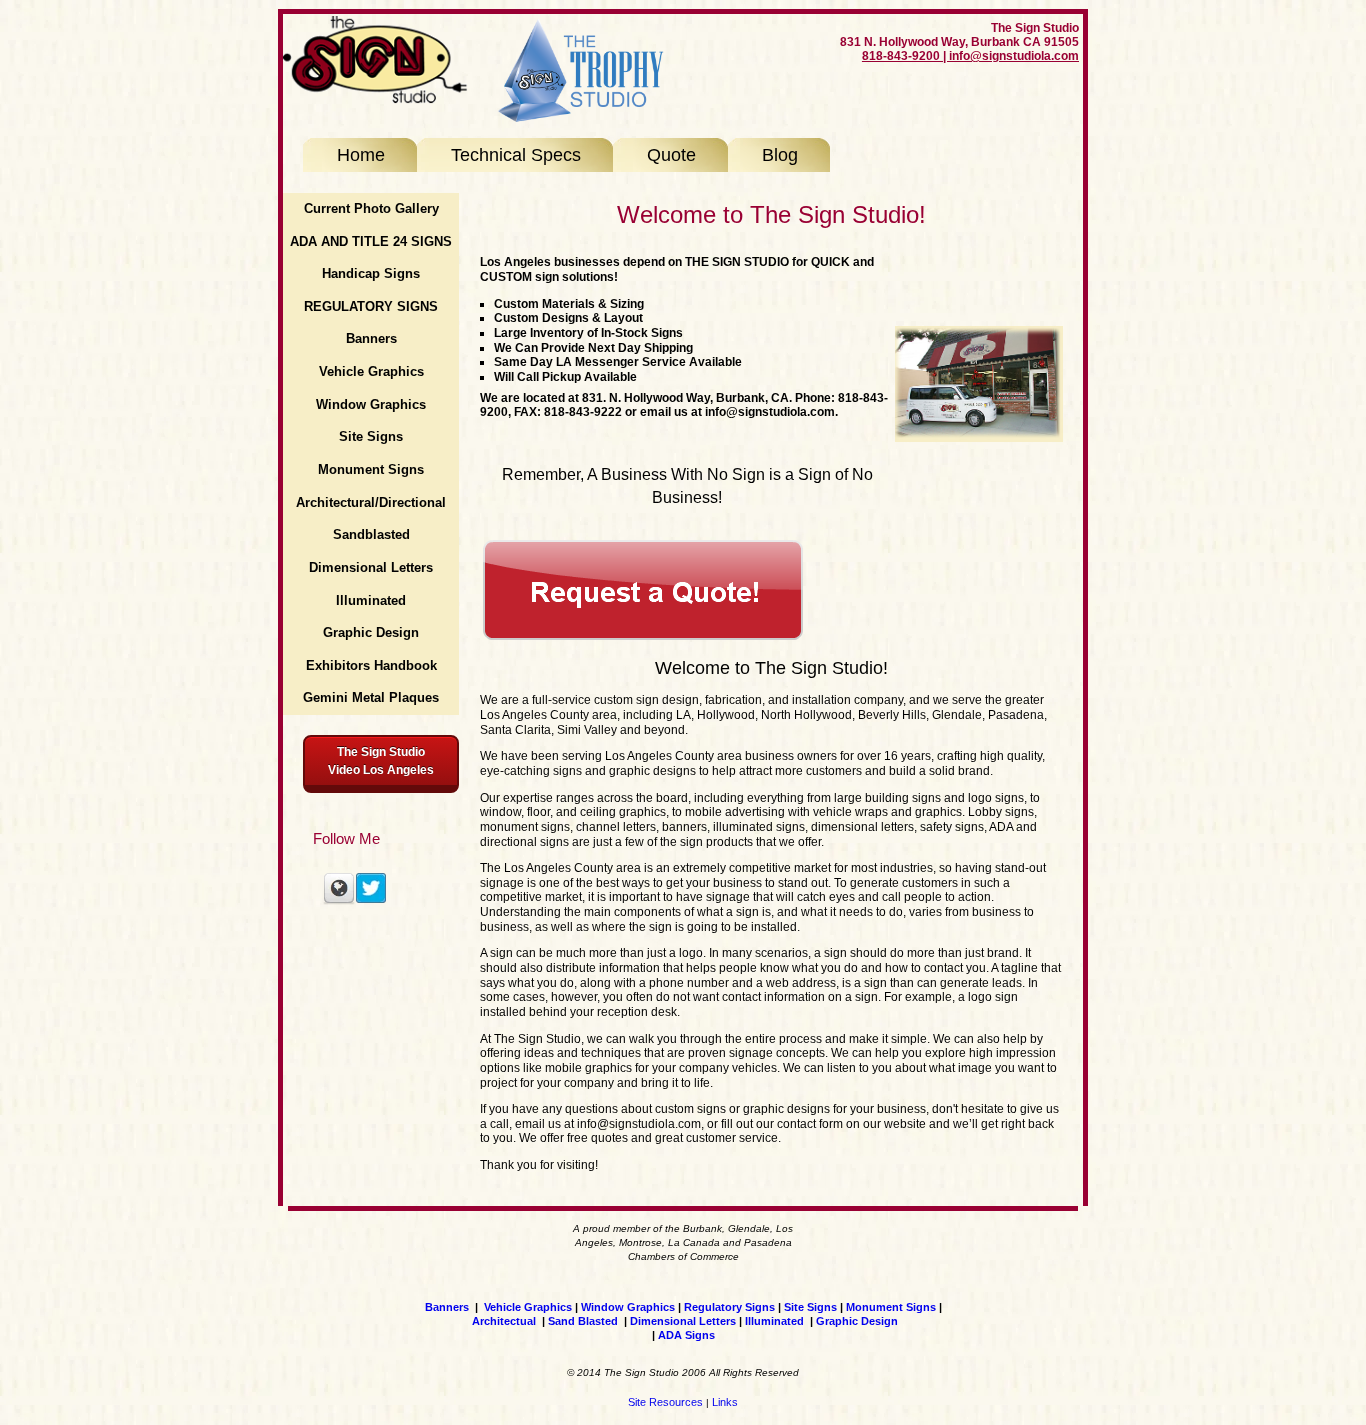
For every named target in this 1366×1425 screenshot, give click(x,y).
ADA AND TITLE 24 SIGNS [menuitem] (371, 241)
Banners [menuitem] (371, 338)
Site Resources (665, 1402)
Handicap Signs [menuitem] (371, 273)
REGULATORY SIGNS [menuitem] (371, 306)
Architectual (504, 1321)
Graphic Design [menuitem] (371, 632)
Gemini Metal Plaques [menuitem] (371, 697)
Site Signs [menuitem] (371, 436)
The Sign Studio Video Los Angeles (381, 761)
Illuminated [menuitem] (371, 600)
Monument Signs (891, 1307)
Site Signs (810, 1307)
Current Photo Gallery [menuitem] (371, 208)
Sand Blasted (583, 1321)
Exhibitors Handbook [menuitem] (371, 665)
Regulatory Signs (729, 1307)
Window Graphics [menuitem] (371, 404)
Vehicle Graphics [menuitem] (371, 371)
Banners (447, 1307)
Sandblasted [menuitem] (371, 534)
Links (725, 1402)
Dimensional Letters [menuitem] (371, 567)
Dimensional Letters (683, 1321)
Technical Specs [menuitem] (516, 155)
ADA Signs (686, 1335)
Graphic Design (857, 1321)
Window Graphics (628, 1307)
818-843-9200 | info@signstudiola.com (970, 56)
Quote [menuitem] (671, 155)
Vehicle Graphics (528, 1307)
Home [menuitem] (361, 155)
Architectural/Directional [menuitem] (371, 502)
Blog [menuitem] (780, 155)
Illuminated (776, 1321)
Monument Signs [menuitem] (371, 469)
